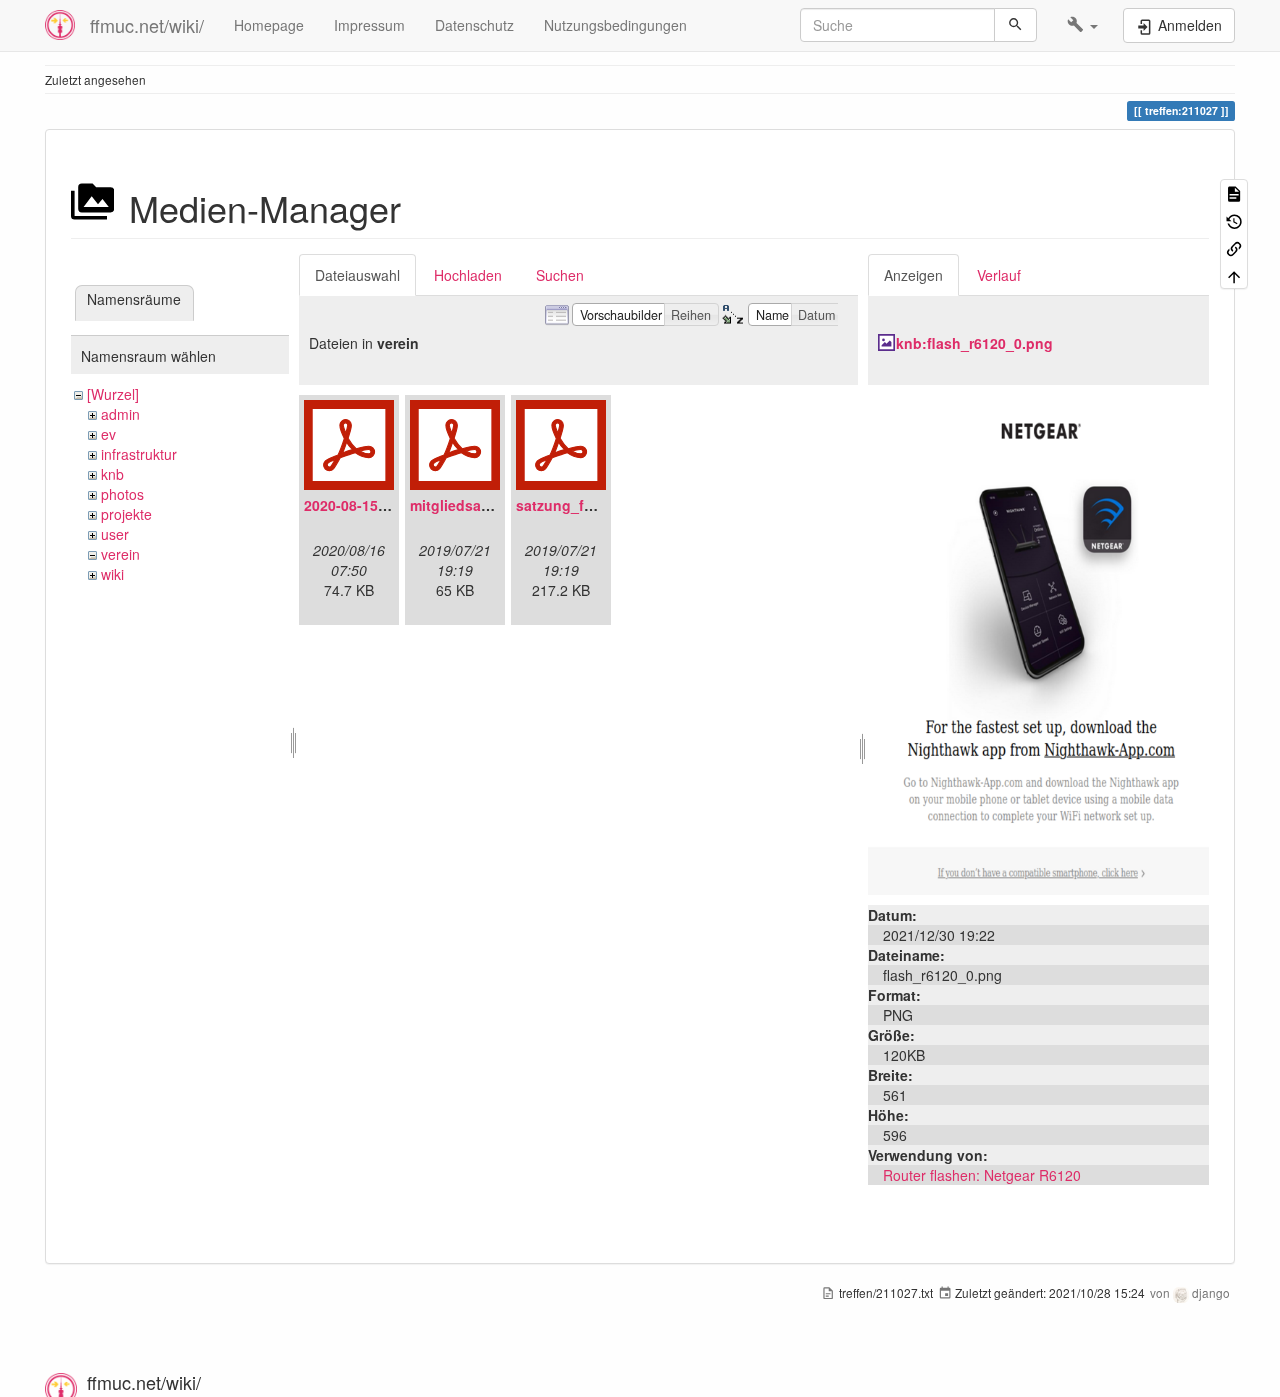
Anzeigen (913, 275)
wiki (112, 574)
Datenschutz (474, 25)
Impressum (369, 25)
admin (120, 414)
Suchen (560, 275)
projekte (126, 514)
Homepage (269, 25)
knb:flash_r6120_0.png (974, 343)
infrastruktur (139, 454)
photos (122, 494)
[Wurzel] (113, 394)
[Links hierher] (1234, 247)
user (115, 534)
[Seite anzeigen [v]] (1234, 192)
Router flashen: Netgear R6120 (982, 1175)
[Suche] (1015, 25)
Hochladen (468, 275)
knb (112, 474)
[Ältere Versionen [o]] (1234, 219)
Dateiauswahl (357, 275)
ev (108, 434)
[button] (1082, 25)
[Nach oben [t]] (1234, 274)
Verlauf (999, 275)
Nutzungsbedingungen (615, 25)
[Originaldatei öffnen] (1038, 643)
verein (120, 554)
